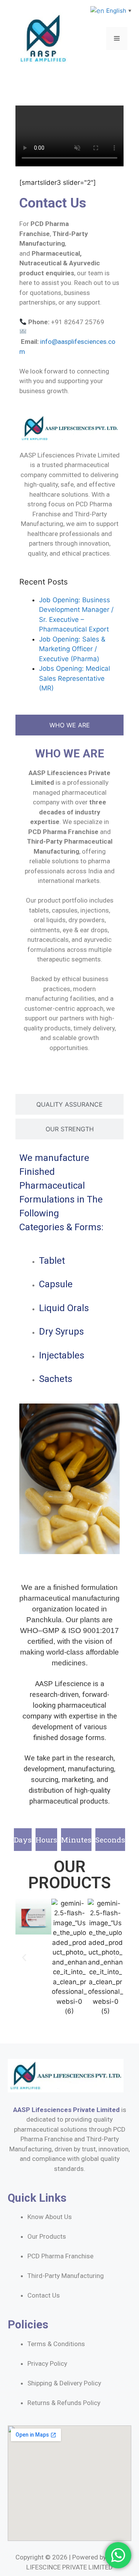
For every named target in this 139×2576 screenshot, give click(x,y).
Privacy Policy (47, 2363)
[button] (24, 1957)
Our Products (47, 2236)
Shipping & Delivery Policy (64, 2383)
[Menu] (117, 39)
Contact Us (44, 2295)
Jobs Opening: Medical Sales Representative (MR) (75, 678)
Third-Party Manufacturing (66, 2276)
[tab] (69, 725)
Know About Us (50, 2217)
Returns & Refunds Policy (64, 2403)
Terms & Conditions (56, 2344)
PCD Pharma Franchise (60, 2256)
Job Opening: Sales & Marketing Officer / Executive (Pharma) (72, 649)
